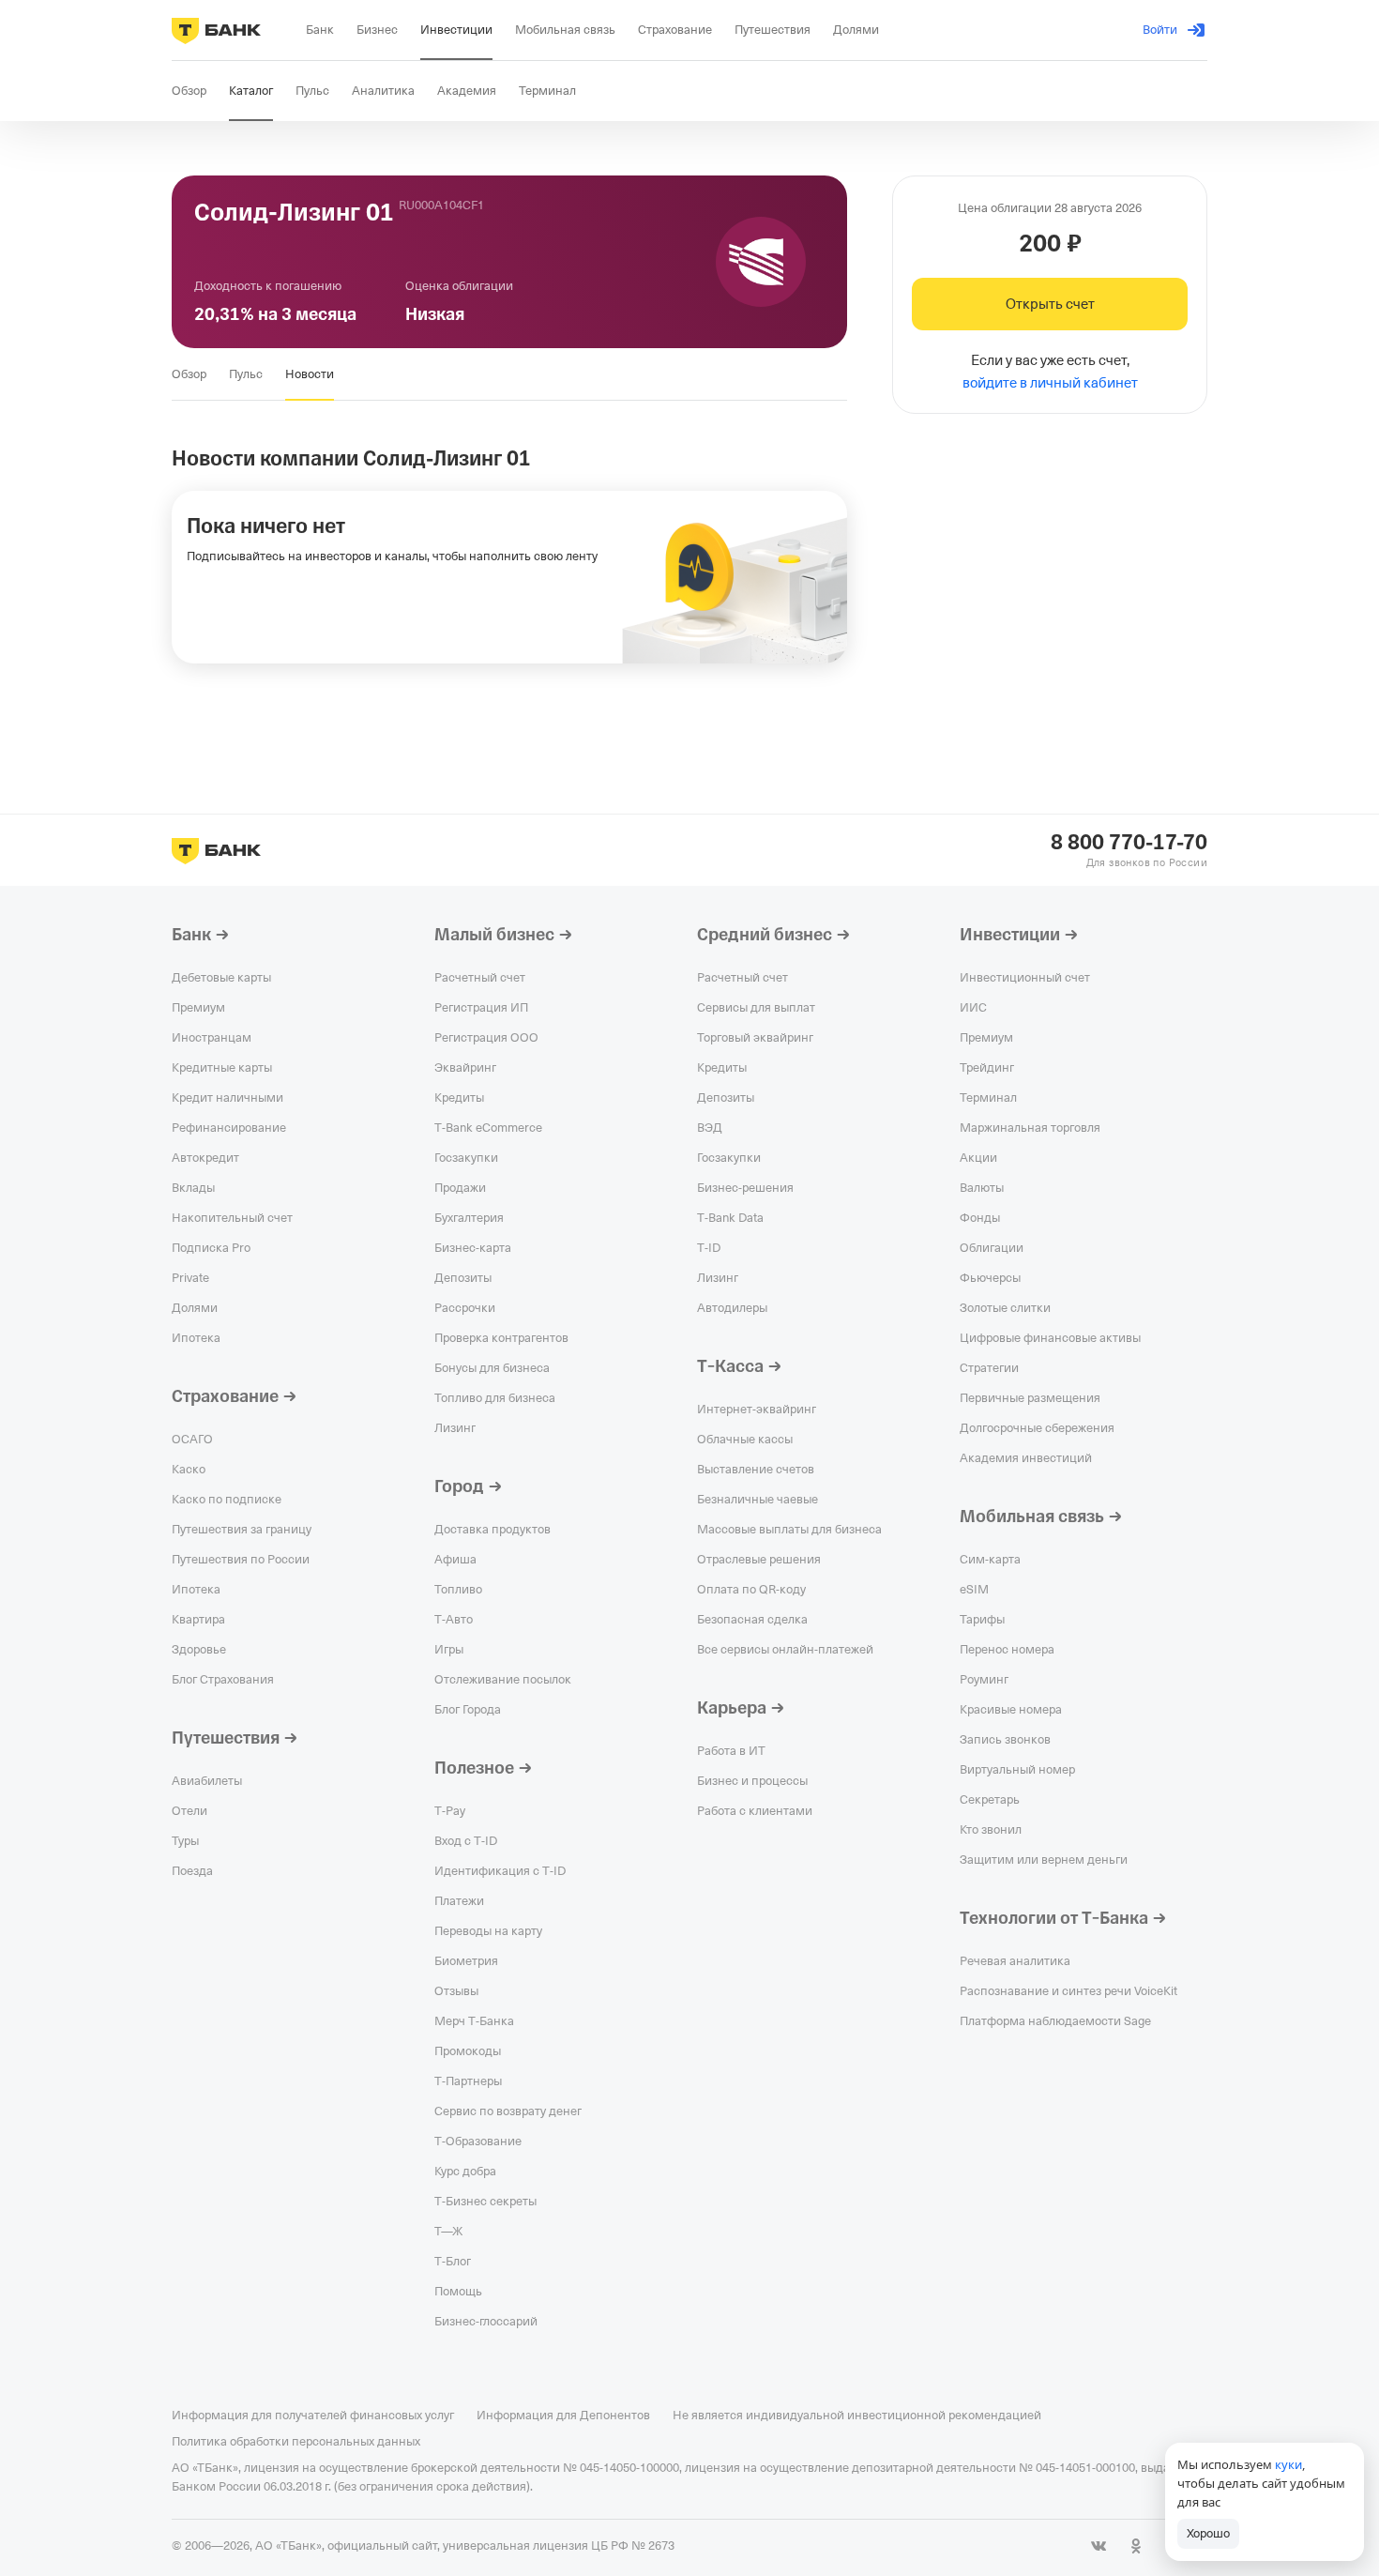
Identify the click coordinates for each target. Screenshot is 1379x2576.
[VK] (1099, 2546)
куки (1288, 2464)
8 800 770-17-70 (1129, 843)
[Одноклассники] (1136, 2546)
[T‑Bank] (216, 30)
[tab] (189, 374)
